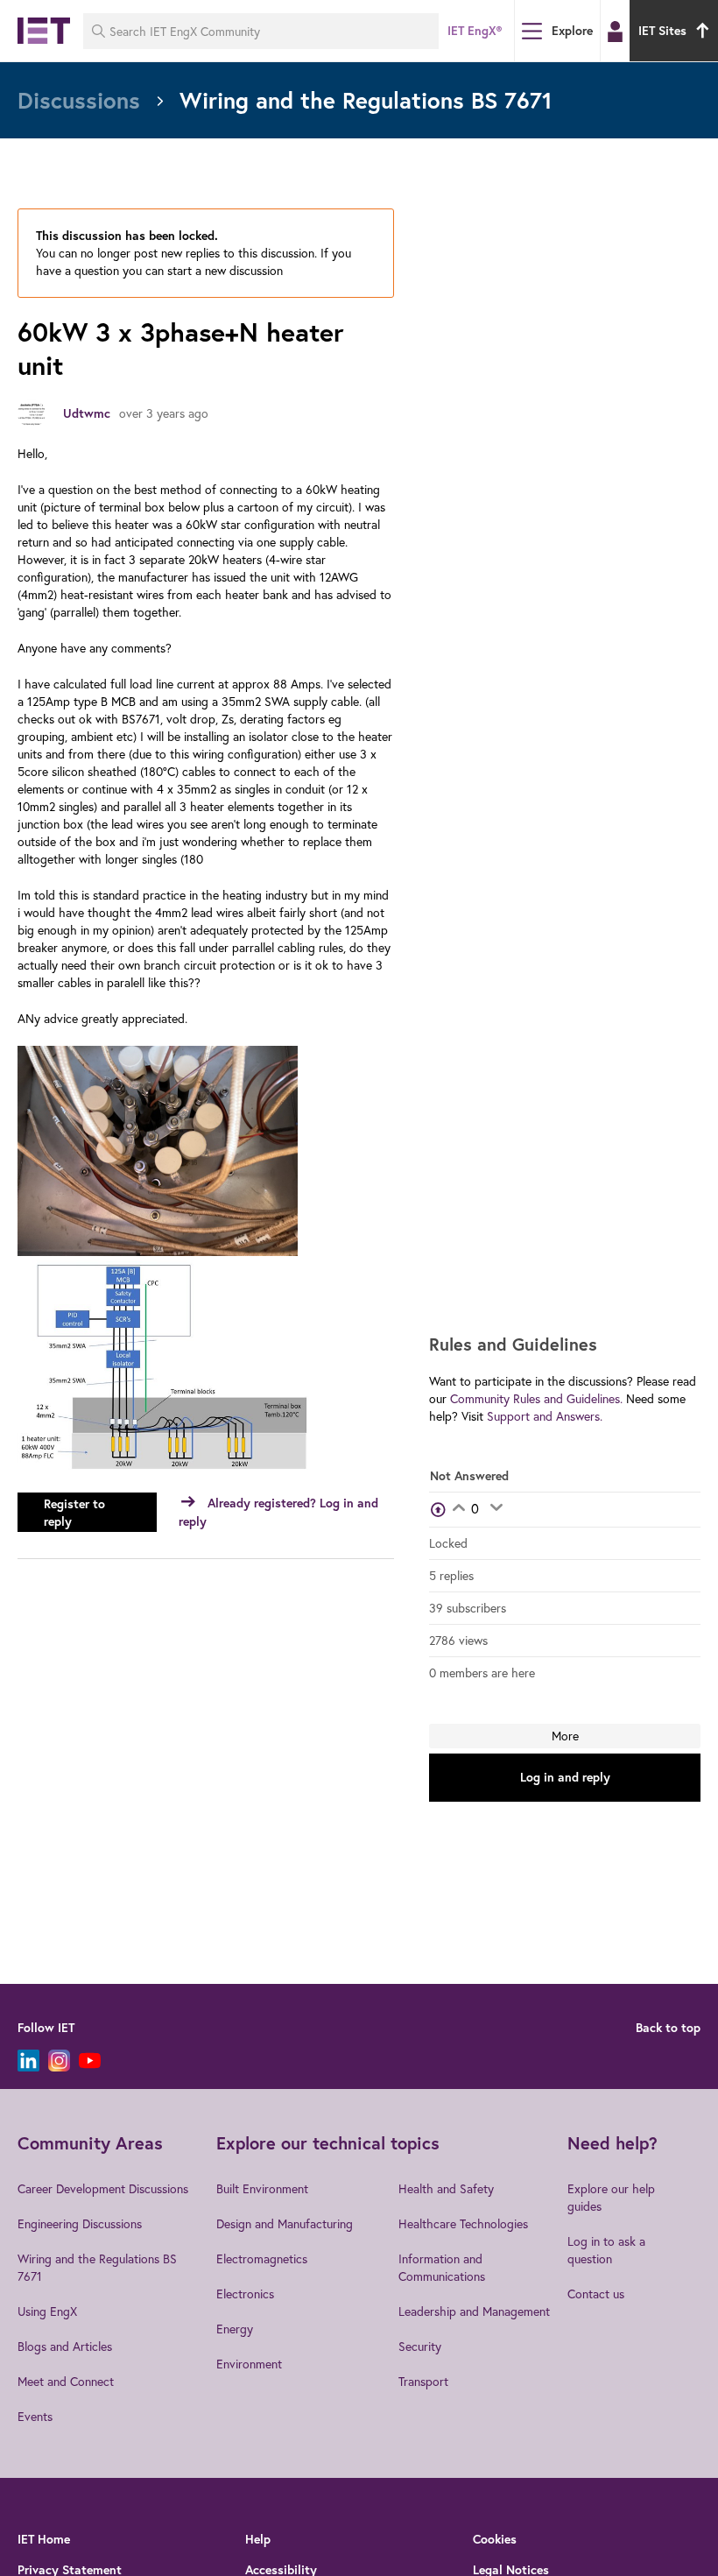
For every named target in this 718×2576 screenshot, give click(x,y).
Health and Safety (446, 2188)
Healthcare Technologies (463, 2223)
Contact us (596, 2294)
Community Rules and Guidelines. (536, 1398)
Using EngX (47, 2311)
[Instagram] (59, 2061)
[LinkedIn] (28, 2061)
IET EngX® (475, 31)
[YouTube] (90, 2061)
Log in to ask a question (606, 2250)
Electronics (245, 2294)
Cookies (495, 2539)
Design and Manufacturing (285, 2223)
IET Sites (662, 31)
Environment (249, 2364)
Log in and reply (565, 1777)
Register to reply (74, 1513)
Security (420, 2346)
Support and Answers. (545, 1416)
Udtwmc (87, 413)
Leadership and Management (474, 2311)
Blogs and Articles (65, 2346)
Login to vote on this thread (458, 1509)
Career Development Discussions (103, 2188)
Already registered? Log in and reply (278, 1512)
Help (258, 2539)
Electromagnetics (262, 2258)
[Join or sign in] (615, 32)
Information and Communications (442, 2267)
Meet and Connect (66, 2381)
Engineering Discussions (80, 2223)
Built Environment (262, 2188)
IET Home (44, 2539)
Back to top (668, 2028)
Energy (235, 2329)
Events (35, 2416)
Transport (423, 2381)
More (565, 1736)
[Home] (44, 31)
